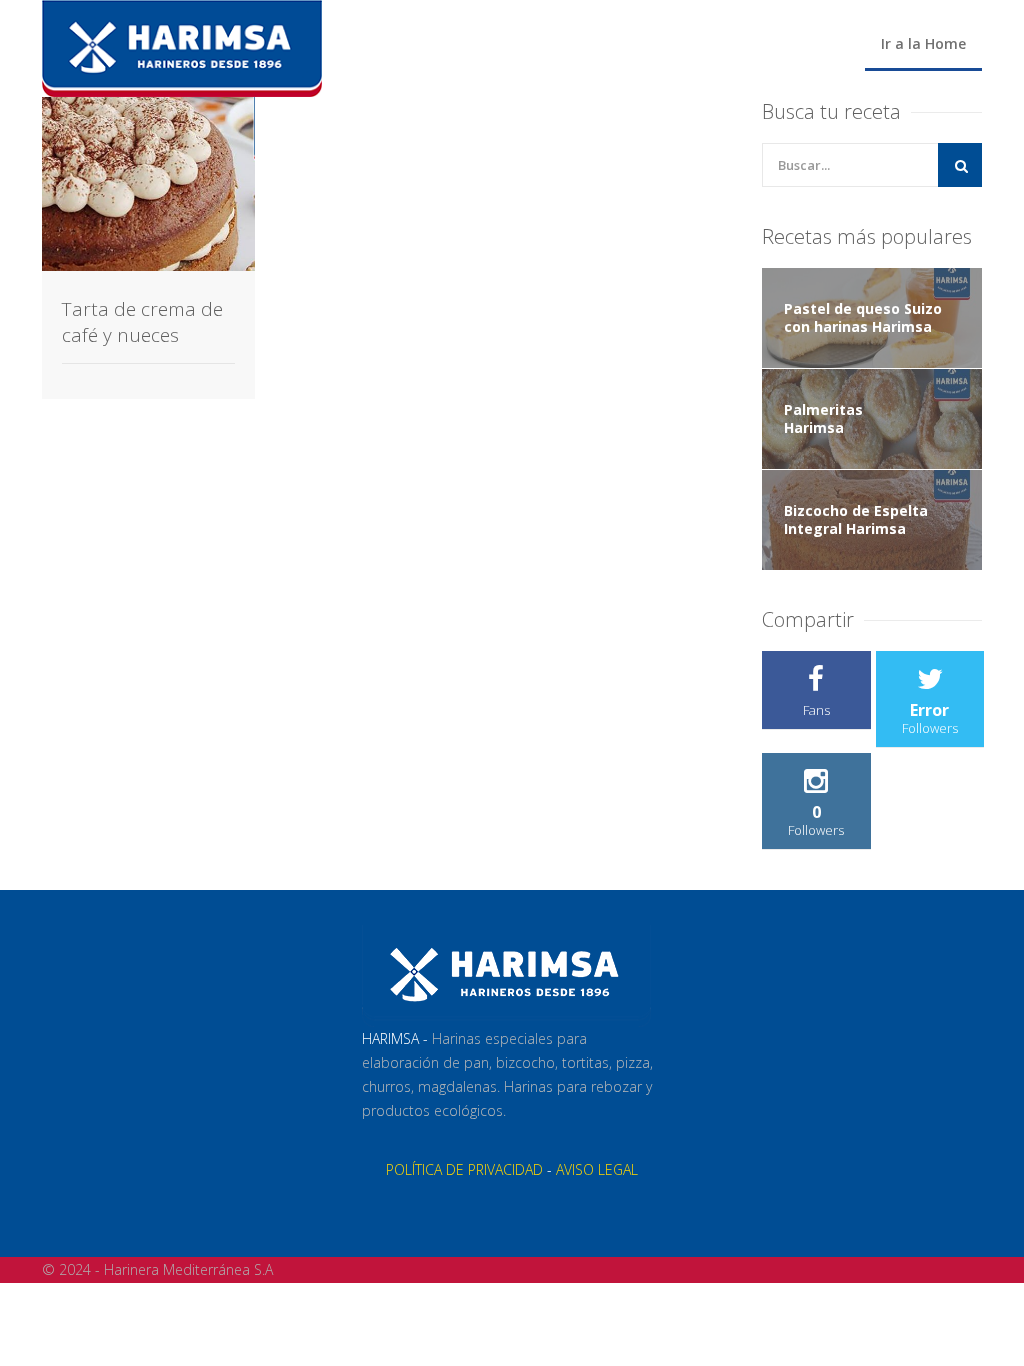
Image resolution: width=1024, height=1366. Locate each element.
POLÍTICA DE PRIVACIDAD (464, 1169)
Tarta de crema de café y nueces (142, 322)
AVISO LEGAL (597, 1169)
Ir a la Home (923, 43)
